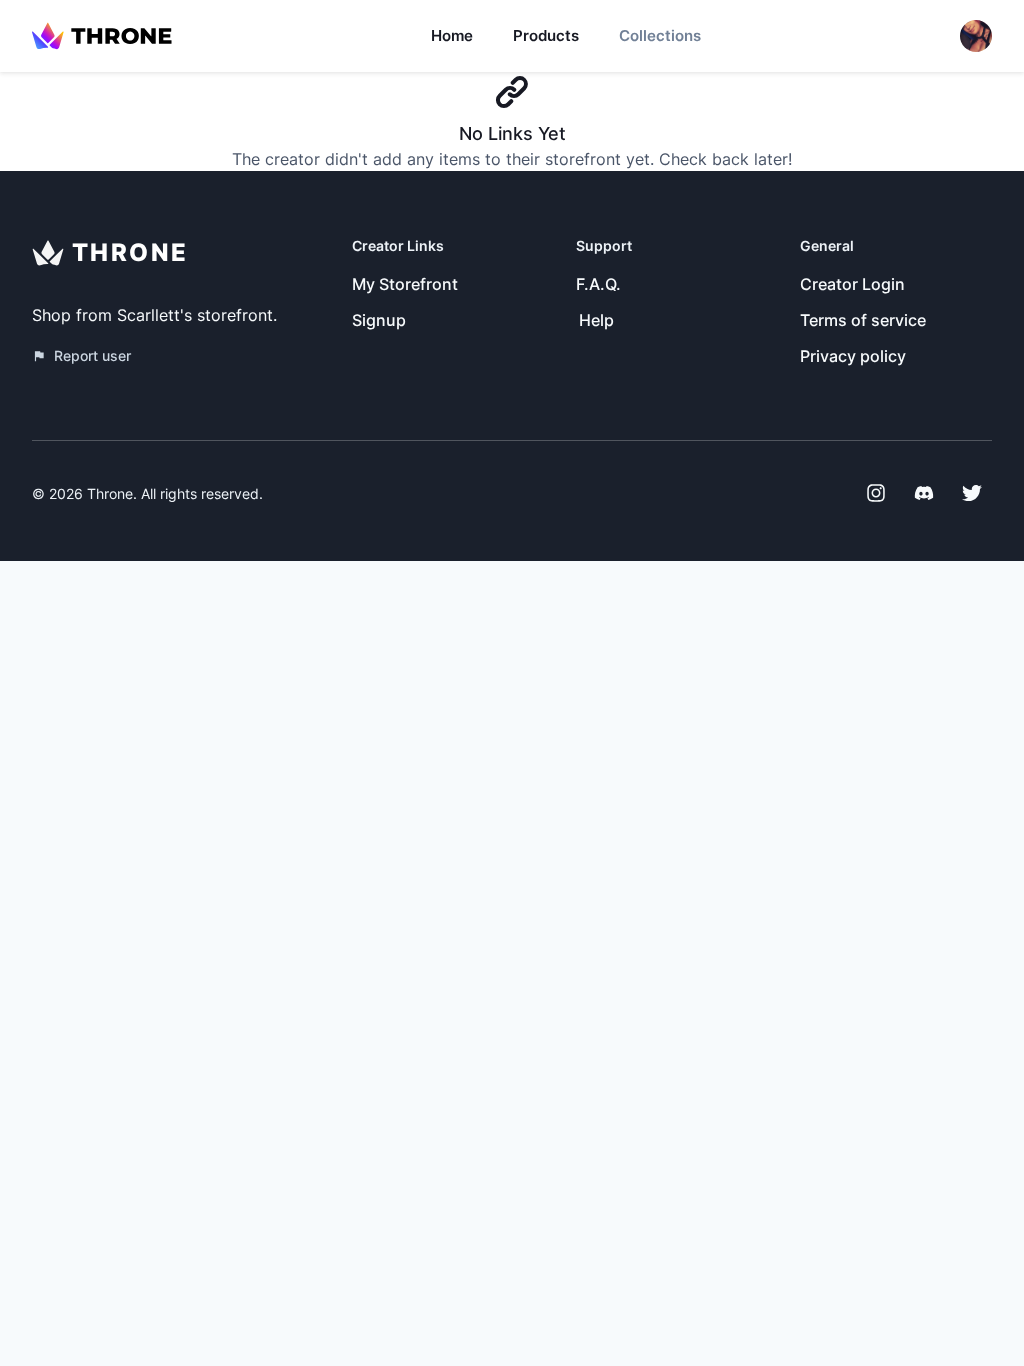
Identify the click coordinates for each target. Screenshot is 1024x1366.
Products (546, 35)
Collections (660, 35)
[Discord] (924, 493)
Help (596, 320)
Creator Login (852, 284)
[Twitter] (972, 493)
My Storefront (405, 284)
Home (452, 35)
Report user (92, 355)
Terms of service (863, 320)
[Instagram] (876, 493)
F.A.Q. (598, 284)
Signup (379, 320)
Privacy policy (853, 356)
